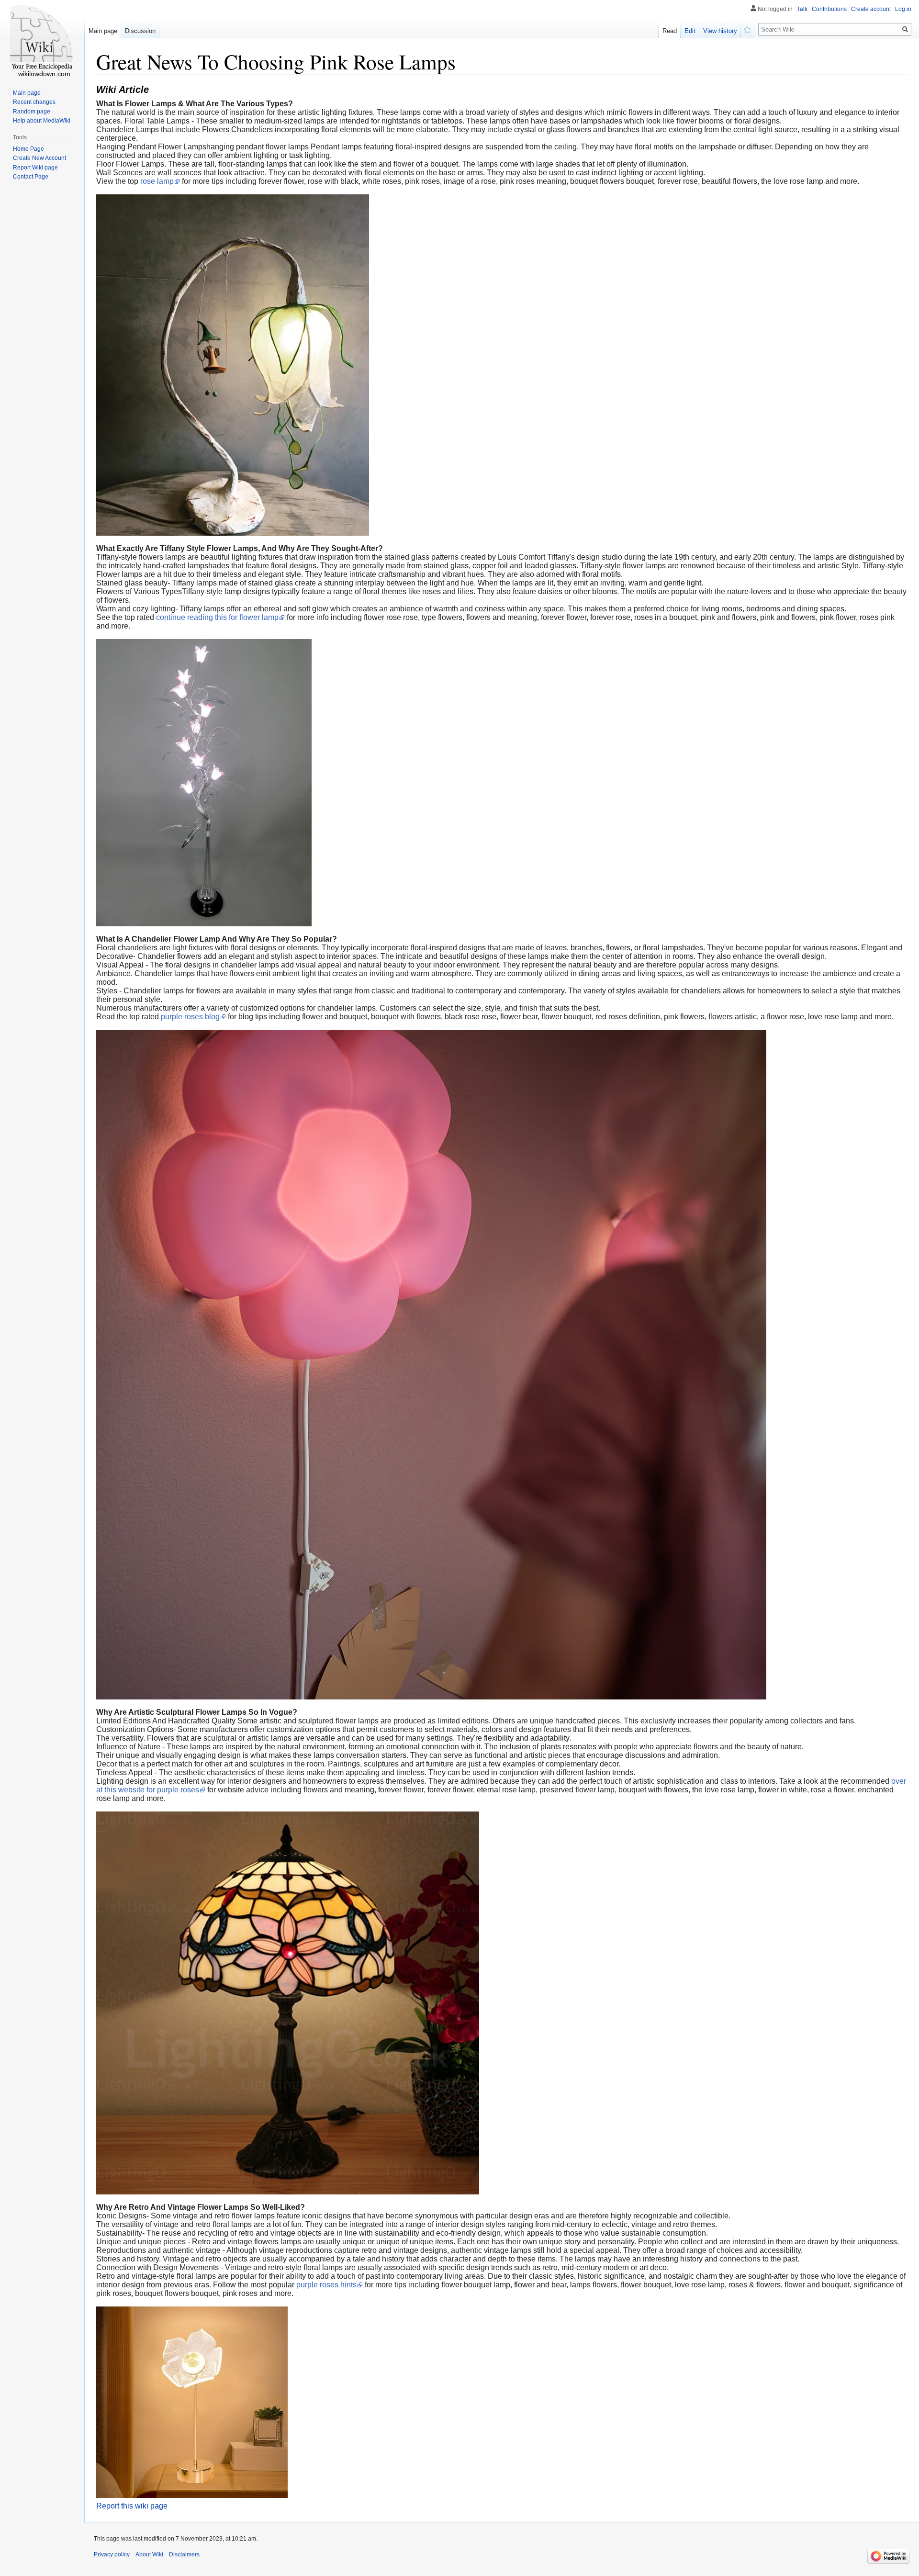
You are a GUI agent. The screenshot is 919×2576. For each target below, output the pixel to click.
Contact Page (31, 177)
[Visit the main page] (42, 38)
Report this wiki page (132, 2506)
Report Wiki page (35, 168)
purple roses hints (326, 2285)
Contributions (829, 9)
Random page (32, 112)
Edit (690, 31)
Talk (802, 9)
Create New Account (39, 158)
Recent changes (34, 102)
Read (670, 31)
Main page (103, 31)
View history (720, 31)
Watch (748, 29)
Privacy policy (112, 2554)
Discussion (140, 31)
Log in (903, 9)
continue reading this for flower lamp (217, 617)
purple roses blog (190, 1017)
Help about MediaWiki (42, 121)
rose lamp (157, 181)
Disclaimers (184, 2554)
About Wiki (149, 2554)
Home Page (28, 149)
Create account (871, 9)
